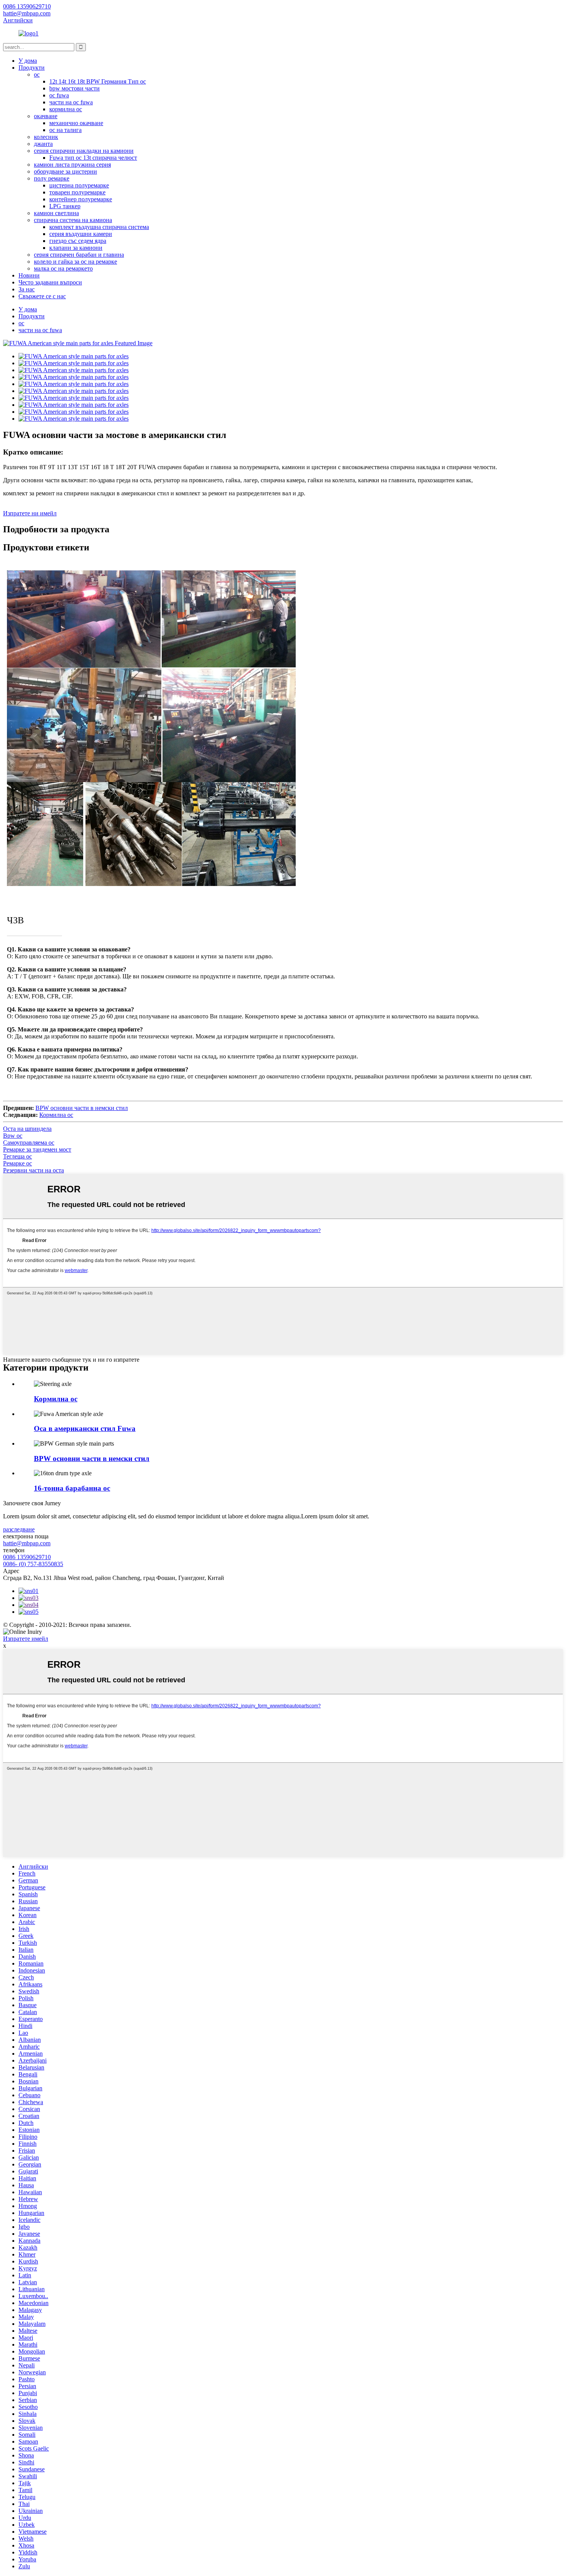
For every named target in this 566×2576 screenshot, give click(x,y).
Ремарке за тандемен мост (37, 1149)
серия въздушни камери (81, 234)
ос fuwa (59, 95)
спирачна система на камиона (73, 220)
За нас (27, 289)
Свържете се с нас (42, 296)
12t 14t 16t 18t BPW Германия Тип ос (98, 81)
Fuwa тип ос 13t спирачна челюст (93, 158)
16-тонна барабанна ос (72, 1488)
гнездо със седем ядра (78, 241)
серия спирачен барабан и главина (79, 255)
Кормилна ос (56, 1115)
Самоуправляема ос (29, 1143)
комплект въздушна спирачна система (99, 227)
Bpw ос (13, 1136)
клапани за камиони (76, 248)
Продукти (32, 68)
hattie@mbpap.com (27, 1543)
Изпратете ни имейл (30, 513)
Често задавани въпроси (50, 282)
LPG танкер (65, 206)
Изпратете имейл (26, 1639)
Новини (29, 275)
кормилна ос (66, 109)
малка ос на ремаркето (63, 268)
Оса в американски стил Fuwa (85, 1428)
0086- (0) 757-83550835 (33, 1564)
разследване (19, 1529)
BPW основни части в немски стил (82, 1108)
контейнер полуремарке (81, 199)
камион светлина (56, 213)
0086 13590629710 (27, 1557)
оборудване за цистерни (65, 171)
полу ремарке (52, 178)
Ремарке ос (18, 1163)
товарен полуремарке (77, 192)
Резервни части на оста (33, 1170)
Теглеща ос (18, 1156)
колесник (46, 137)
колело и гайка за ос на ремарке (75, 262)
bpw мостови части (75, 88)
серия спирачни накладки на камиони (84, 151)
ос (37, 74)
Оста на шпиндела (27, 1129)
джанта (43, 144)
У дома (28, 61)
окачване (46, 116)
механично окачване (76, 123)
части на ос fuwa (71, 102)
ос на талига (65, 130)
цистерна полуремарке (79, 185)
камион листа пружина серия (72, 165)
